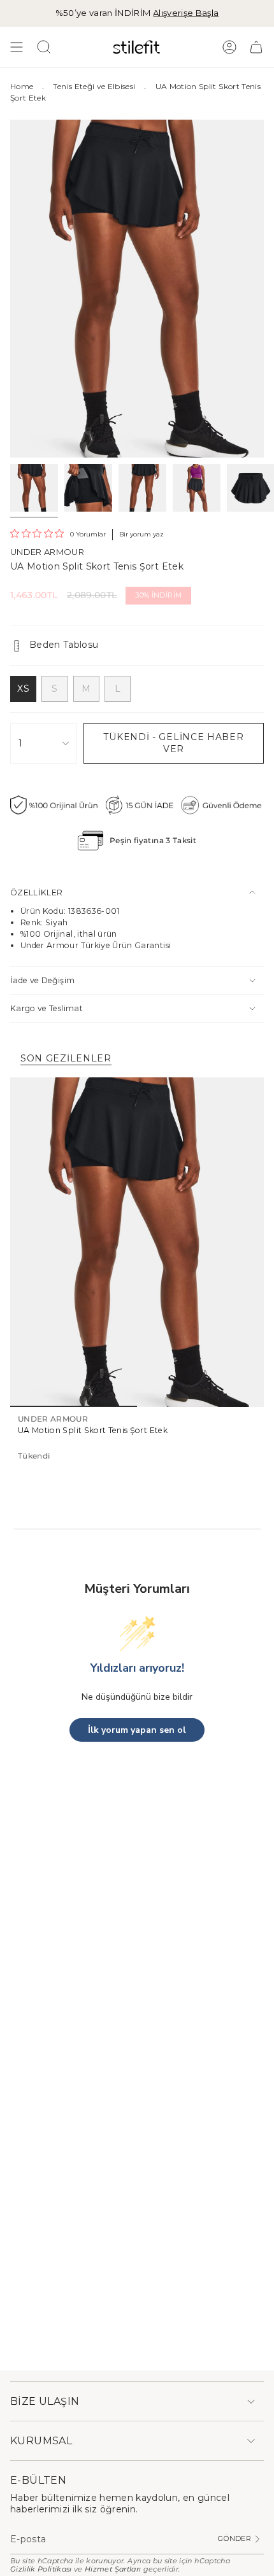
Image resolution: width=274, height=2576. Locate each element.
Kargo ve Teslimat (47, 1008)
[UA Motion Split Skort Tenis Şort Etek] (137, 1242)
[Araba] (256, 47)
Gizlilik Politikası (41, 2569)
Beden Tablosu (64, 645)
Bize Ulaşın (45, 2401)
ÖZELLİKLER (37, 892)
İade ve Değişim (42, 980)
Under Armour (47, 552)
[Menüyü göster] (17, 47)
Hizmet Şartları (113, 2569)
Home (22, 86)
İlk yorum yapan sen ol (137, 1730)
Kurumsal (41, 2441)
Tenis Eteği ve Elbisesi (94, 86)
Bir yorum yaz (141, 534)
